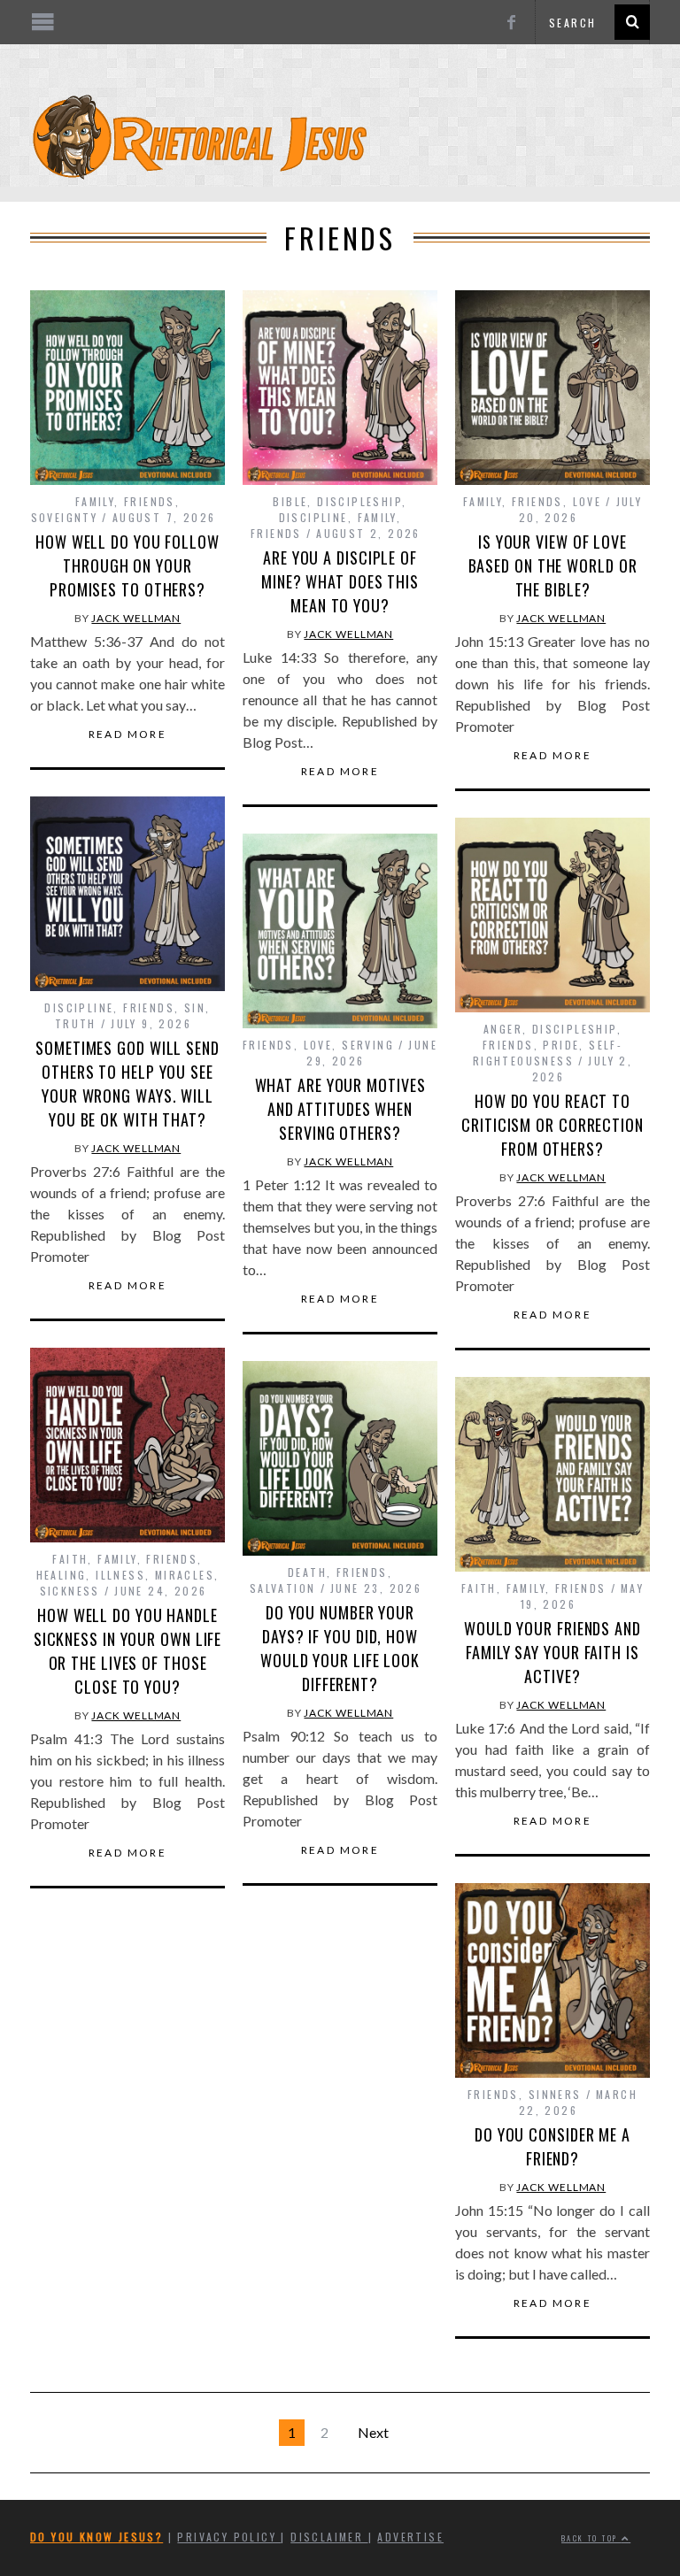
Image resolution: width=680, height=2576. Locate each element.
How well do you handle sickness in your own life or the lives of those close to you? (128, 1651)
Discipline (313, 517)
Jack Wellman (136, 618)
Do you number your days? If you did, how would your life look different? (340, 1648)
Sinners (555, 2094)
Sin (195, 1007)
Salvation (283, 1588)
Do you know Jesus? (97, 2537)
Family (95, 501)
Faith (70, 1559)
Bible (290, 501)
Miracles (185, 1575)
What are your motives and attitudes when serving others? (340, 1109)
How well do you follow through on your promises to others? (127, 565)
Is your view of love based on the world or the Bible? (553, 565)
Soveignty (65, 517)
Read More (128, 734)
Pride (561, 1045)
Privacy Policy (229, 2537)
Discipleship (359, 501)
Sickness (70, 1591)
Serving (368, 1045)
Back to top (591, 2538)
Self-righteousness (548, 1053)
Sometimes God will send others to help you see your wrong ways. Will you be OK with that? (127, 1084)
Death (307, 1572)
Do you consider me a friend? (552, 2146)
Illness (120, 1575)
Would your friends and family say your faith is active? (552, 1652)
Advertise (410, 2537)
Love (587, 501)
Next (373, 2432)
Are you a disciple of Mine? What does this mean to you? (340, 581)
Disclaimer (329, 2537)
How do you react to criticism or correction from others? (552, 1125)
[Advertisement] (340, 196)
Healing (62, 1575)
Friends (150, 501)
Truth (76, 1023)
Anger (503, 1029)
